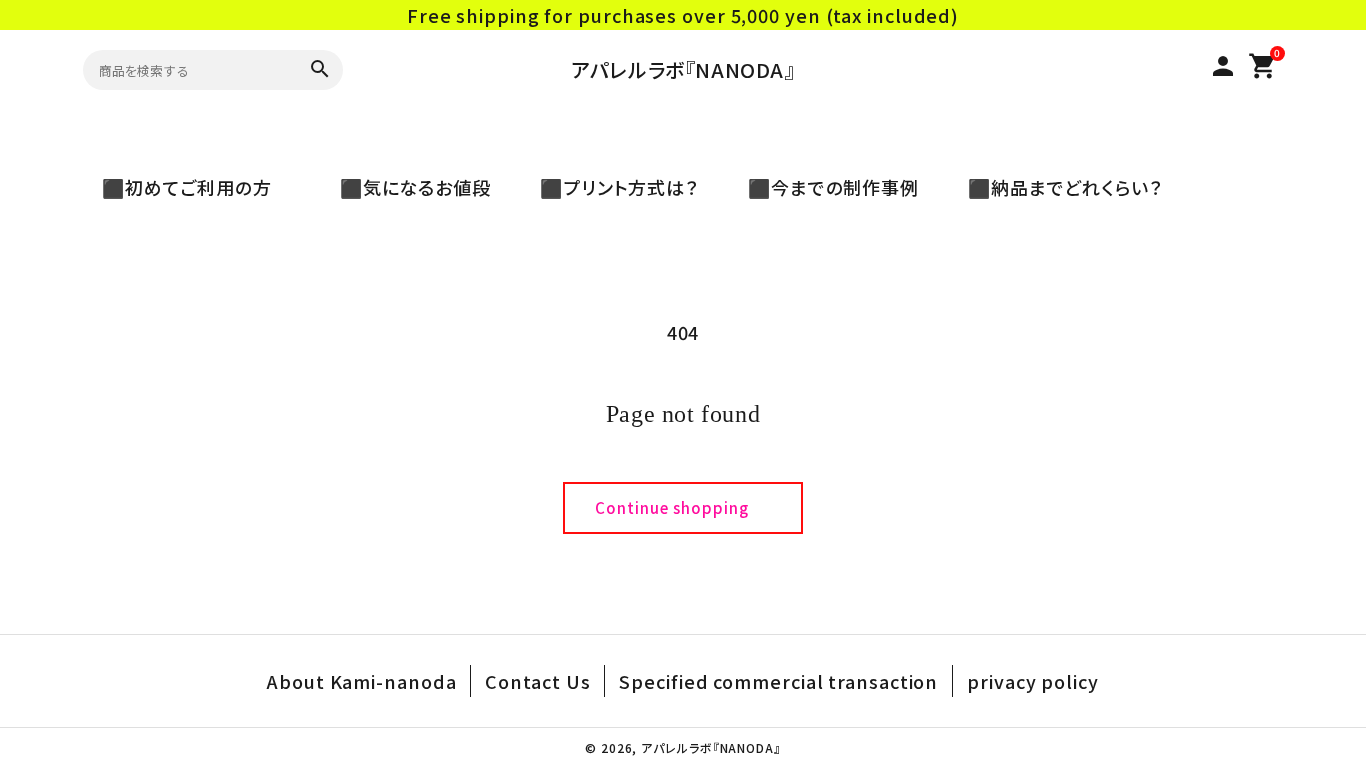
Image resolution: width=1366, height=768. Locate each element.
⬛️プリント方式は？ (610, 187)
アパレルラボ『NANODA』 (682, 69)
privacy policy (1033, 681)
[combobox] (187, 69)
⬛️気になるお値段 (406, 187)
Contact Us (537, 681)
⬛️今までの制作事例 (824, 187)
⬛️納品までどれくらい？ (1056, 187)
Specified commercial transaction (778, 681)
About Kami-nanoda (361, 681)
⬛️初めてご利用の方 (196, 187)
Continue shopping (672, 507)
